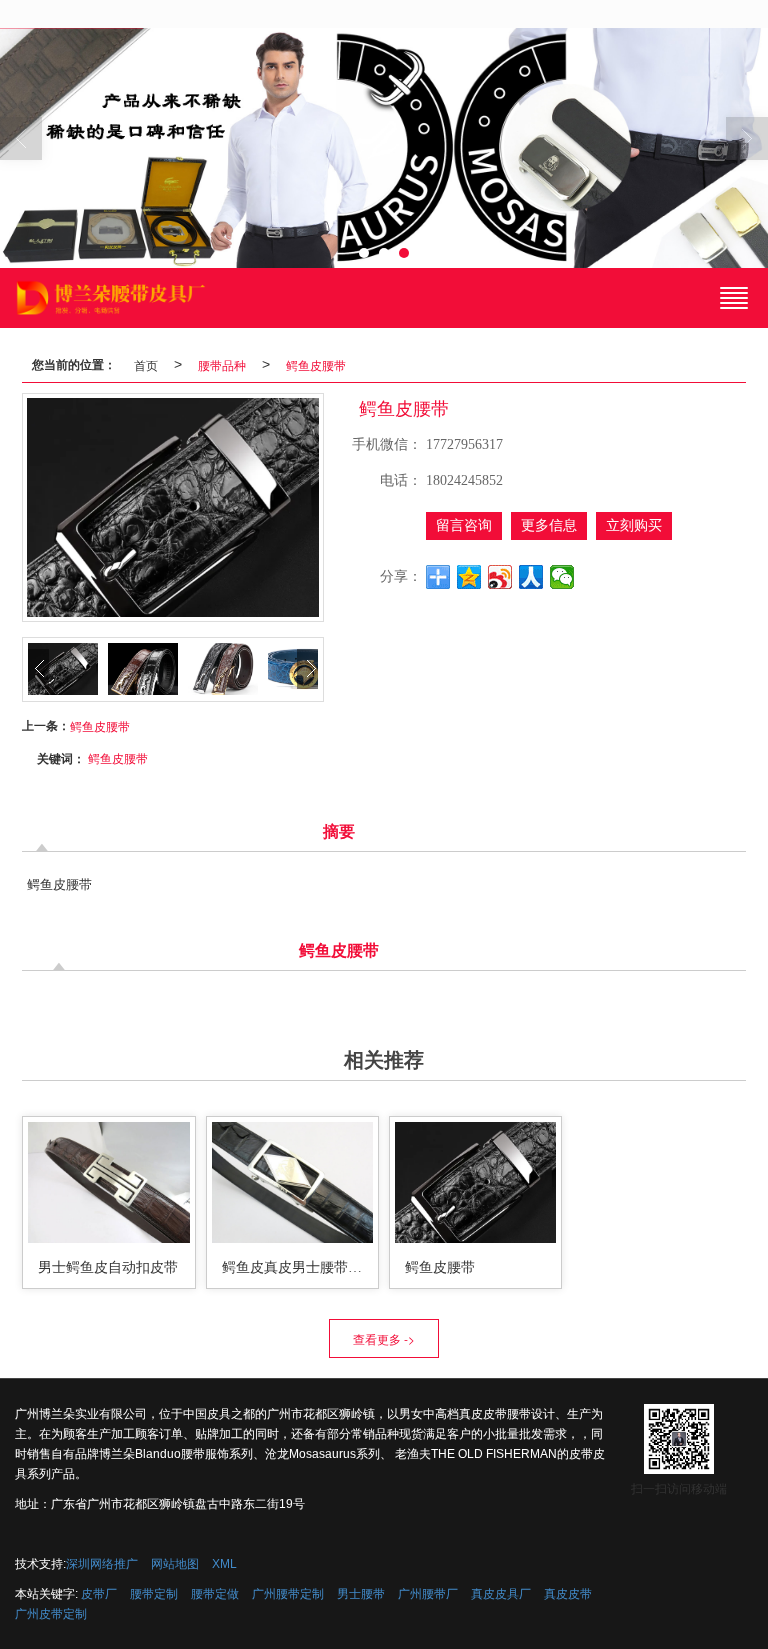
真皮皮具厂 (501, 1594)
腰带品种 (222, 364)
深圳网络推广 (102, 1564)
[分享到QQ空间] (469, 577)
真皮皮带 (568, 1594)
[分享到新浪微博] (500, 577)
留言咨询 (464, 525)
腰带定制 (154, 1594)
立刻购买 (634, 525)
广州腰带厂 (428, 1594)
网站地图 (175, 1564)
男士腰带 (361, 1594)
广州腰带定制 (288, 1594)
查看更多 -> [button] (384, 1338)
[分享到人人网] (531, 577)
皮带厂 (99, 1594)
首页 (146, 364)
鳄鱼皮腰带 (316, 364)
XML (224, 1564)
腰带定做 (215, 1594)
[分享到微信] (562, 577)
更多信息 (549, 525)
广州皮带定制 (51, 1614)
